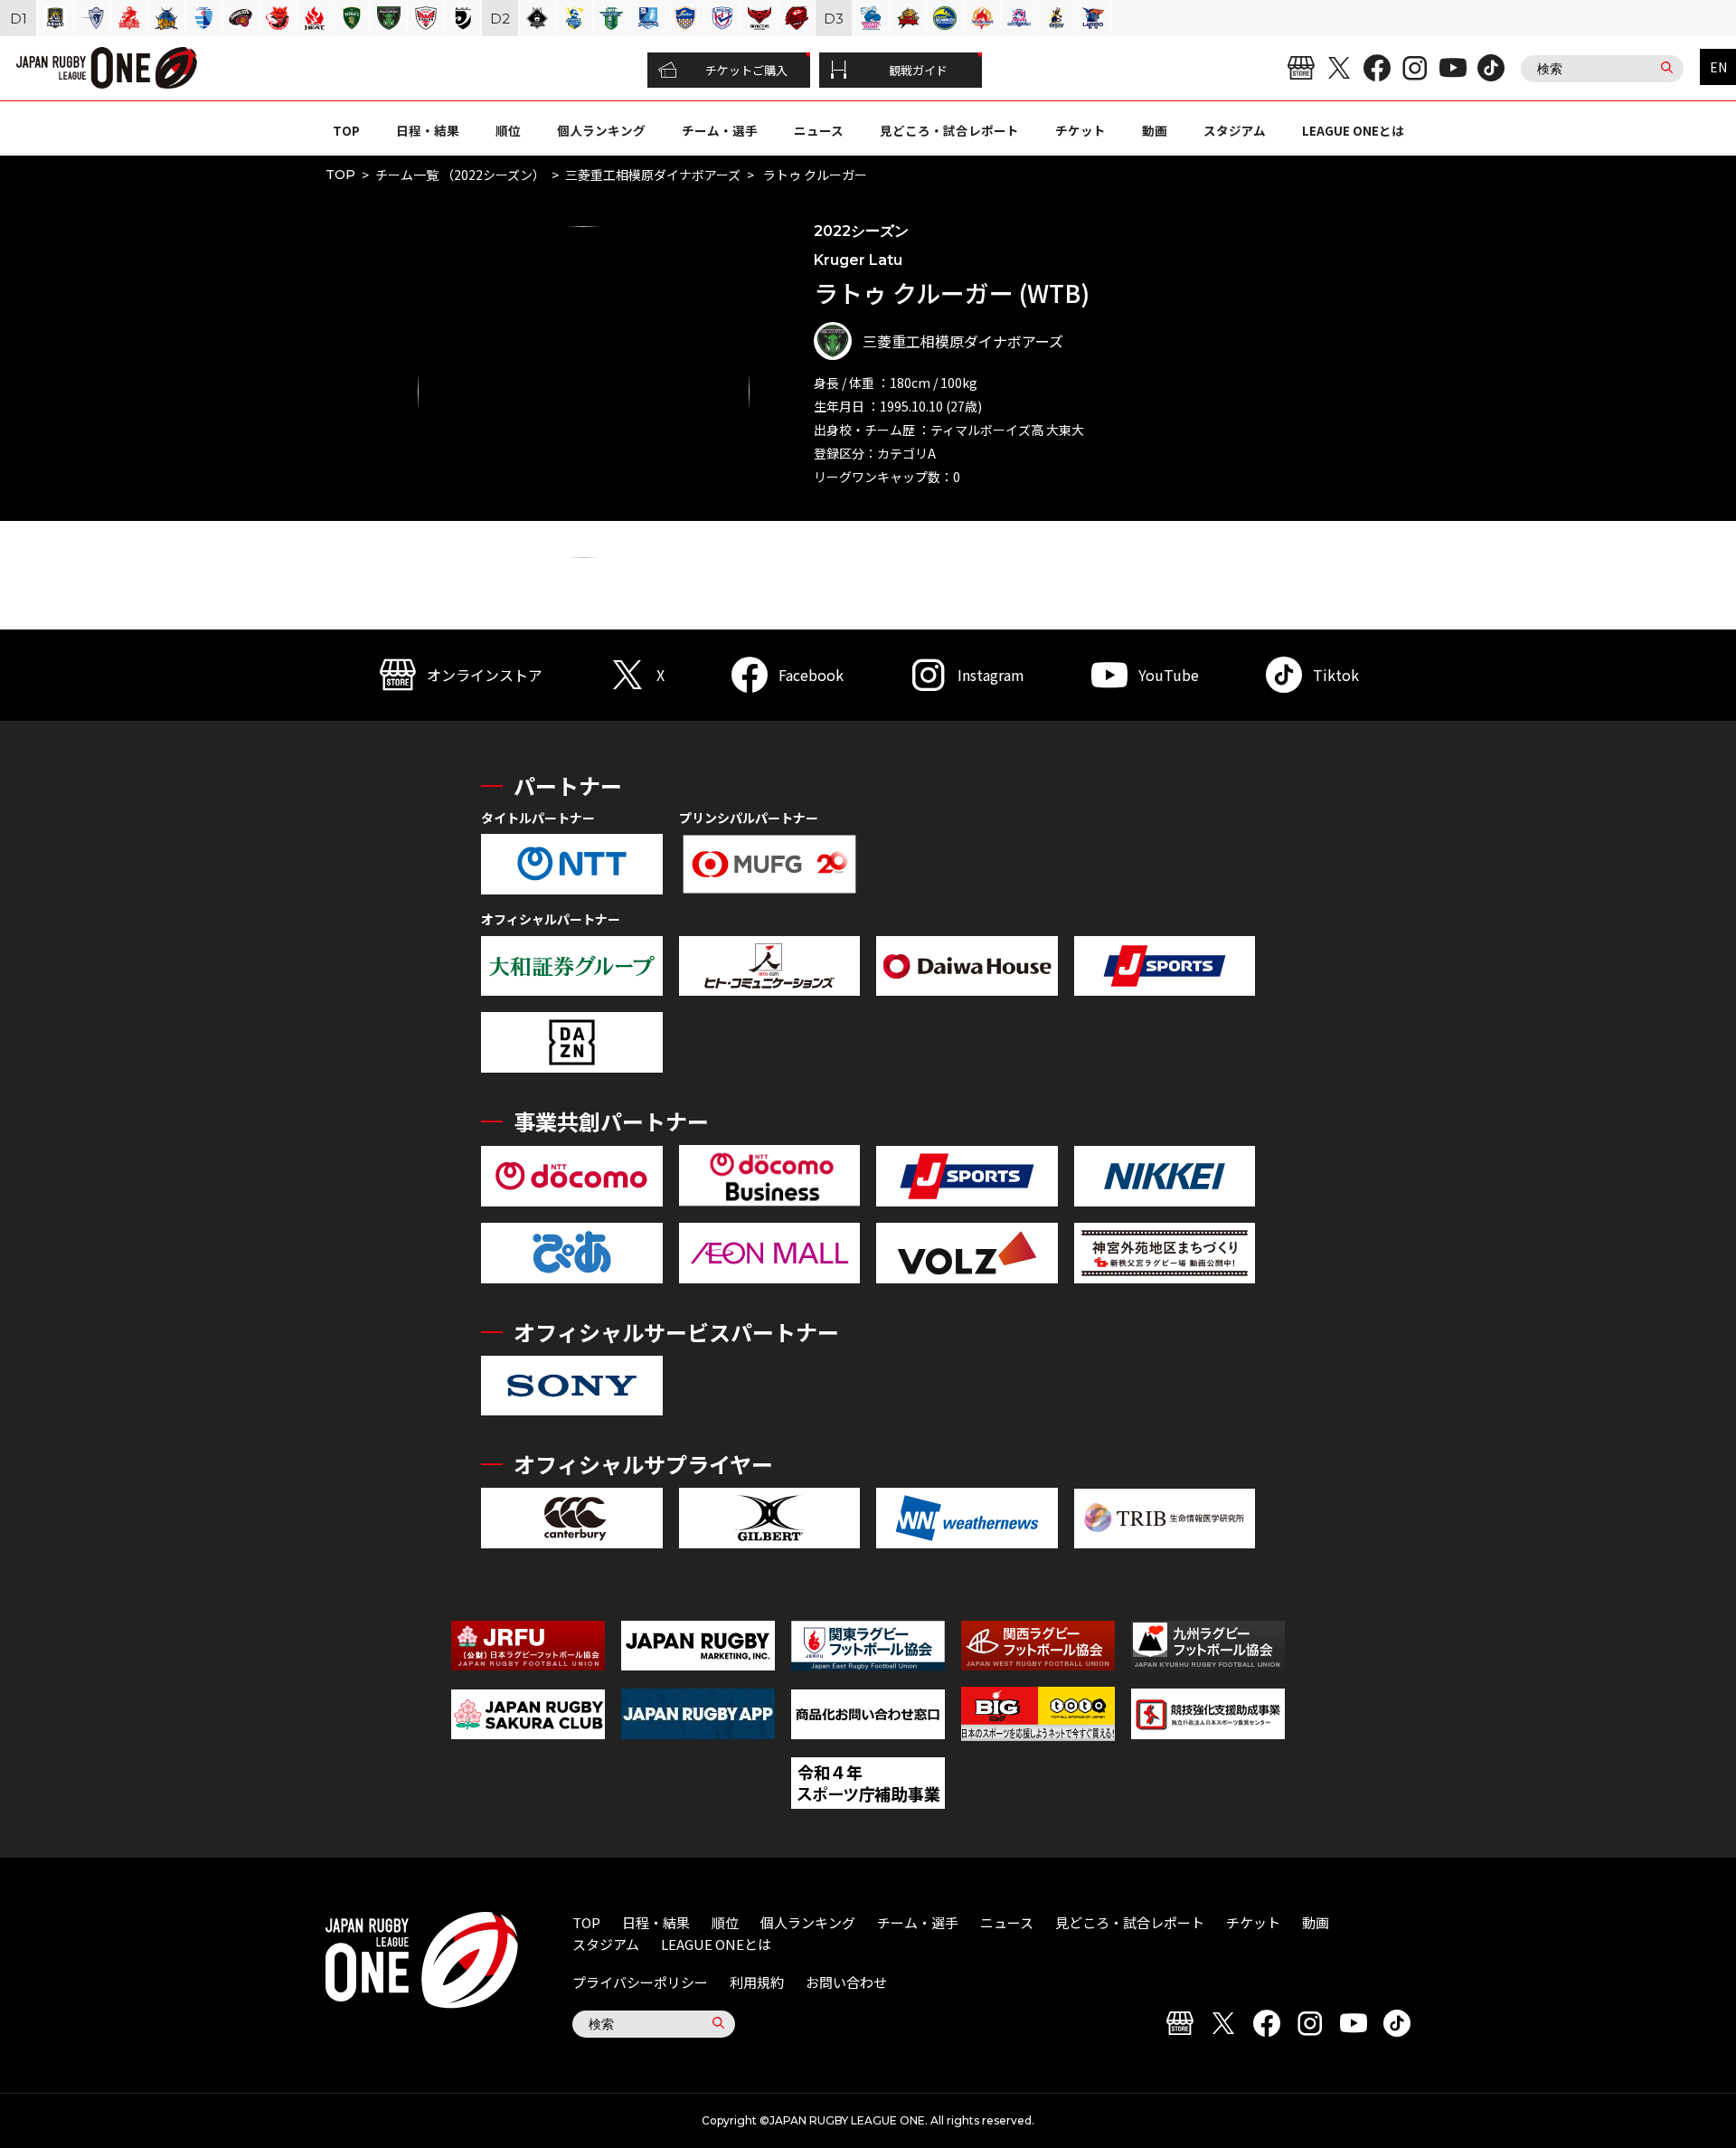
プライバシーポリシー (640, 1982)
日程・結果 (428, 130)
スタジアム (1235, 130)
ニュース (819, 130)
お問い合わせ (846, 1982)
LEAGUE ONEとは (1353, 130)
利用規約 (757, 1982)
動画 (1155, 130)
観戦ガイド (918, 70)
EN (1718, 67)
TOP (346, 130)
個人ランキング (601, 130)
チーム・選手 (720, 130)
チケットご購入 (746, 70)
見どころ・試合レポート (949, 130)
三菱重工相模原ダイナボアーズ (653, 175)
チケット (1080, 130)
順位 (508, 130)
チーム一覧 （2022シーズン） (460, 175)
